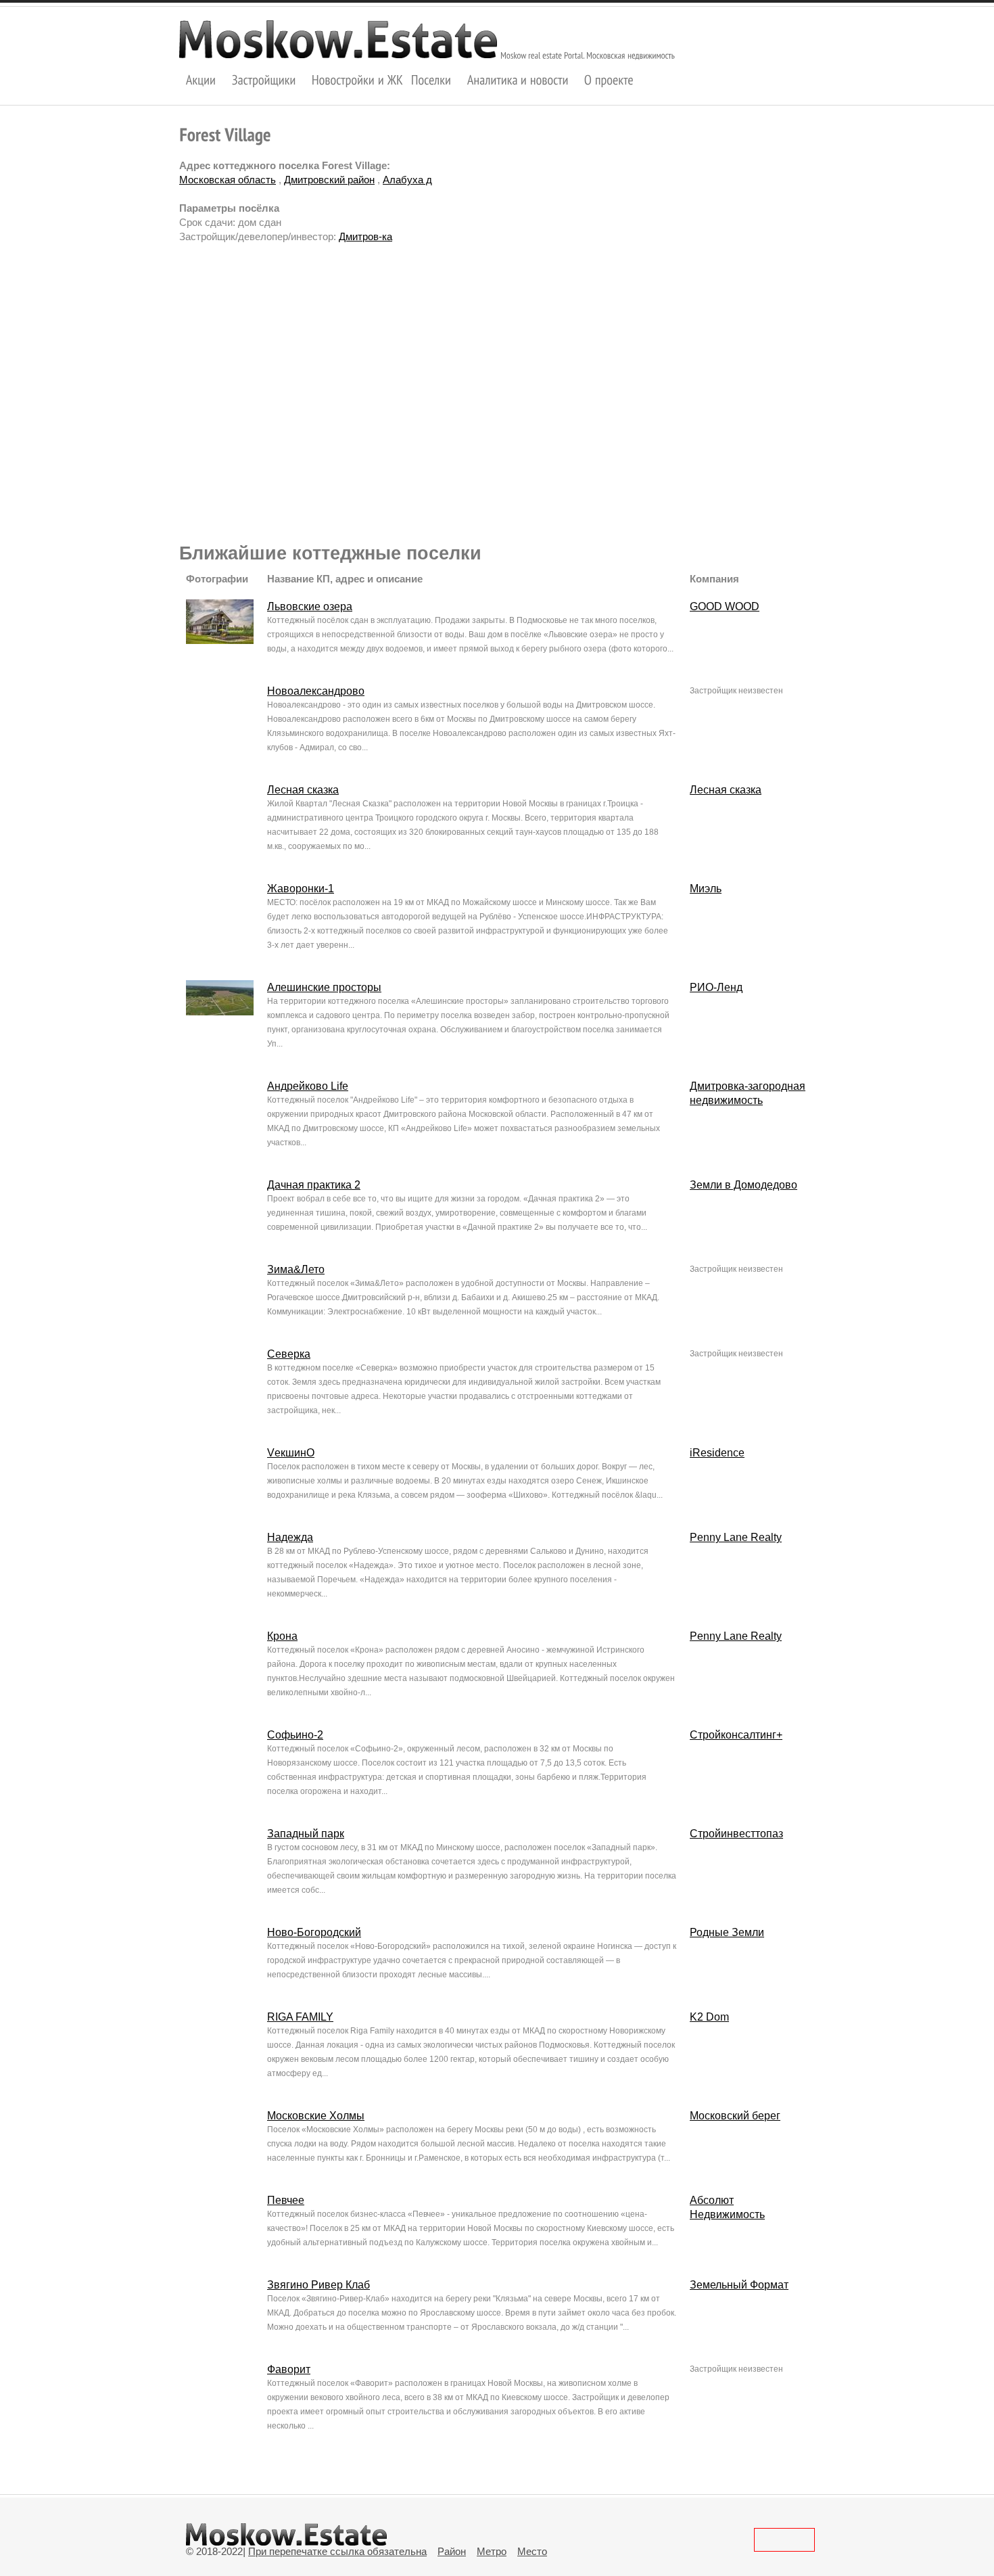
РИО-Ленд (716, 987)
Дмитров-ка (365, 236)
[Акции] (201, 79)
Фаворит (289, 2369)
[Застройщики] (264, 79)
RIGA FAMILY (300, 2017)
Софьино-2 (295, 1735)
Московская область (228, 180)
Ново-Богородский (314, 1932)
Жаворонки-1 (301, 889)
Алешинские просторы (324, 987)
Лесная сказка (303, 790)
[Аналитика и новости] (518, 79)
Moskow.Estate (338, 39)
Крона (282, 1636)
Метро (492, 2551)
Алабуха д (407, 180)
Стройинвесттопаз (736, 1834)
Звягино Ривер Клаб (318, 2285)
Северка (289, 1354)
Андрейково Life (308, 1086)
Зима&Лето (296, 1269)
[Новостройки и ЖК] (358, 79)
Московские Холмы (316, 2116)
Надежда (290, 1537)
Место (532, 2551)
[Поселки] (431, 79)
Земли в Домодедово (743, 1185)
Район (452, 2551)
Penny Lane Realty (736, 1537)
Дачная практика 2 (314, 1185)
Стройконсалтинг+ (736, 1735)
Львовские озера (310, 606)
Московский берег (735, 2116)
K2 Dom (709, 2017)
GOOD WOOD (725, 606)
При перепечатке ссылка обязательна (337, 2551)
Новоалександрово (316, 691)
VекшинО (291, 1453)
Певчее (286, 2200)
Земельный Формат (739, 2285)
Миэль (706, 889)
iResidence (717, 1453)
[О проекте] (609, 79)
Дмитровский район (329, 180)
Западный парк (306, 1834)
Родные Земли (727, 1932)
